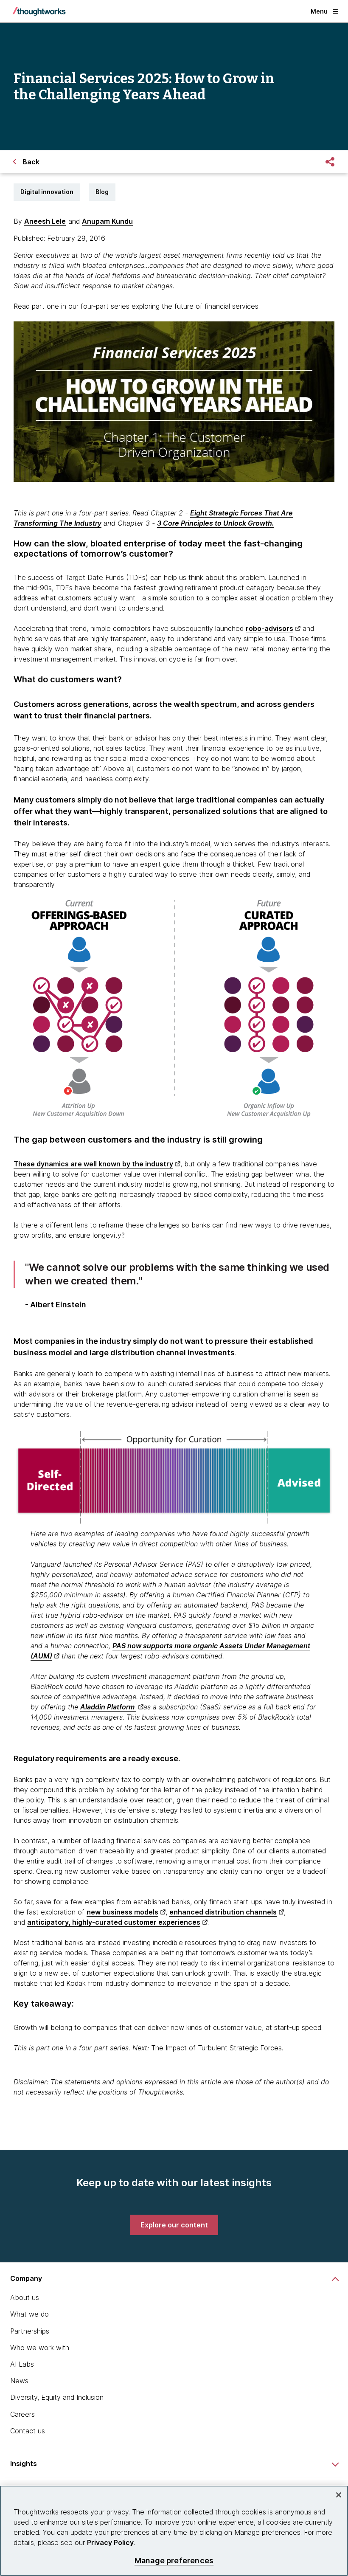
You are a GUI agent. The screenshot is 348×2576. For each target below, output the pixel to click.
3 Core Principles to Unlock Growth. (216, 523)
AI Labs (22, 2364)
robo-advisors (269, 628)
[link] (174, 2225)
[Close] (339, 2495)
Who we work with (40, 2348)
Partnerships (30, 2331)
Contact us (28, 2431)
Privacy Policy (110, 2542)
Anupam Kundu (107, 221)
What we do (29, 2314)
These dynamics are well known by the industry (93, 1164)
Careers (22, 2414)
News (19, 2381)
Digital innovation (47, 192)
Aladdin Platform (108, 1707)
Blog (102, 192)
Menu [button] (319, 11)
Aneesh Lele (45, 221)
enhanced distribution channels (223, 1912)
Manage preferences (174, 2561)
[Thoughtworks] (39, 11)
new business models (122, 1912)
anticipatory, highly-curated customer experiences (114, 1922)
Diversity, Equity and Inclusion (57, 2397)
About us (25, 2297)
